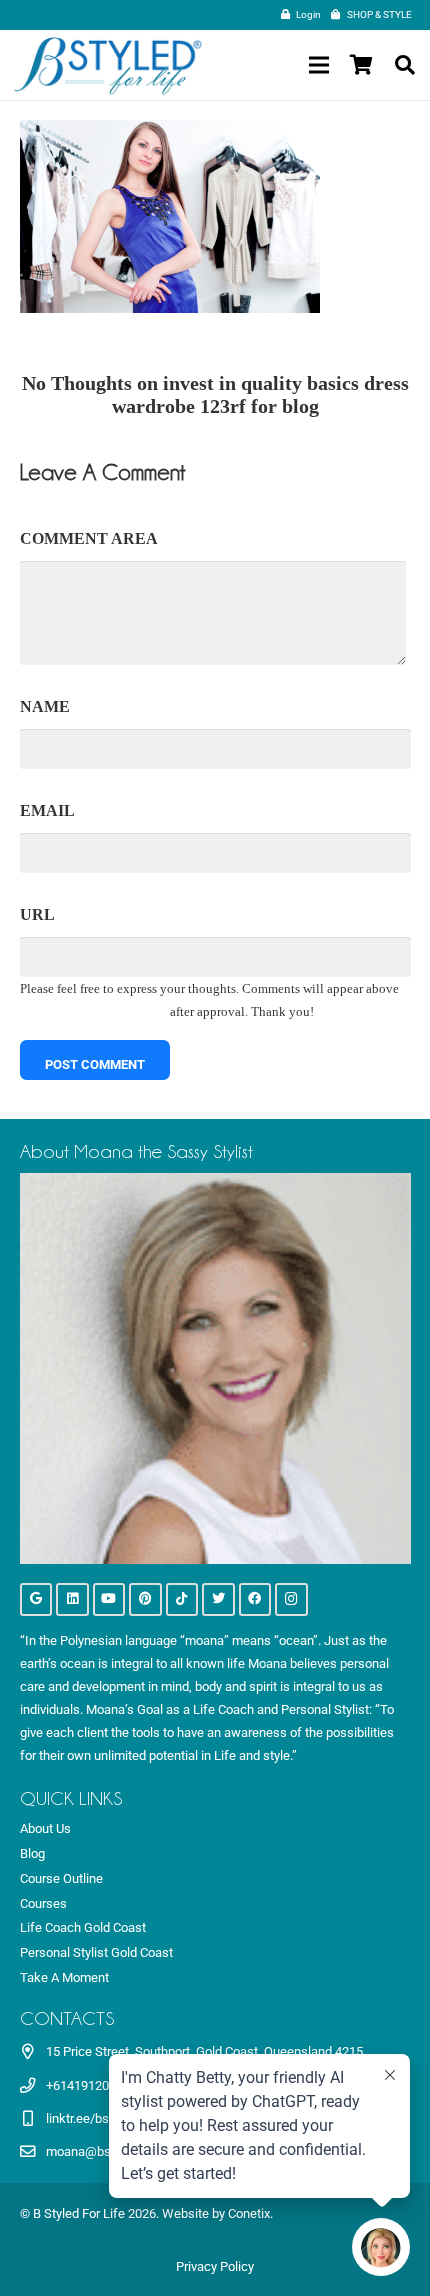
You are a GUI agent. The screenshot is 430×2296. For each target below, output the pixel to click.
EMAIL (47, 810)
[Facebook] (255, 1599)
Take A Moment (64, 1977)
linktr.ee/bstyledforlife (108, 2118)
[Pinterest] (145, 1599)
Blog (32, 1853)
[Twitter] (218, 1599)
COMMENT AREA (89, 538)
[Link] (108, 65)
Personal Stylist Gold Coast (96, 1952)
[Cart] (361, 65)
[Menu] (318, 65)
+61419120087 (88, 2085)
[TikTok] (182, 1599)
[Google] (36, 1599)
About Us (45, 1828)
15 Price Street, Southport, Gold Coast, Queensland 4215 (204, 2051)
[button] (405, 65)
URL (37, 914)
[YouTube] (109, 1599)
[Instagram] (291, 1599)
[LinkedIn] (72, 1599)
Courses (43, 1903)
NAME (45, 706)
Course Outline (61, 1878)
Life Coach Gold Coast (83, 1927)
